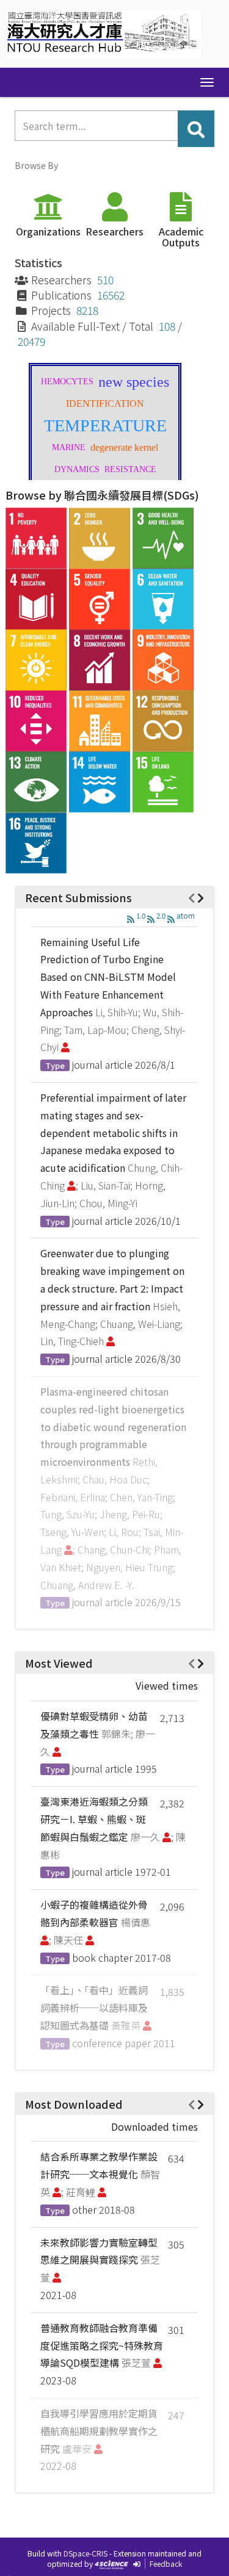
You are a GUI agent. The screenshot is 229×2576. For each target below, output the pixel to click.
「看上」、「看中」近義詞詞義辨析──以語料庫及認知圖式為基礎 (94, 2007)
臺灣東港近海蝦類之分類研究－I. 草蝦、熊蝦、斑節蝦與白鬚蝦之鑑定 (94, 1819)
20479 (31, 341)
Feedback (166, 2563)
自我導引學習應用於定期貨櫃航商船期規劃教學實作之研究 (99, 2431)
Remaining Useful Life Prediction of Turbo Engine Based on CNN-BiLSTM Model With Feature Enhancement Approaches (108, 977)
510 (105, 280)
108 (167, 326)
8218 (87, 310)
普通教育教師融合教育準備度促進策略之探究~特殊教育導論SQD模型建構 (102, 2345)
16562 (111, 295)
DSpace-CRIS (85, 2553)
